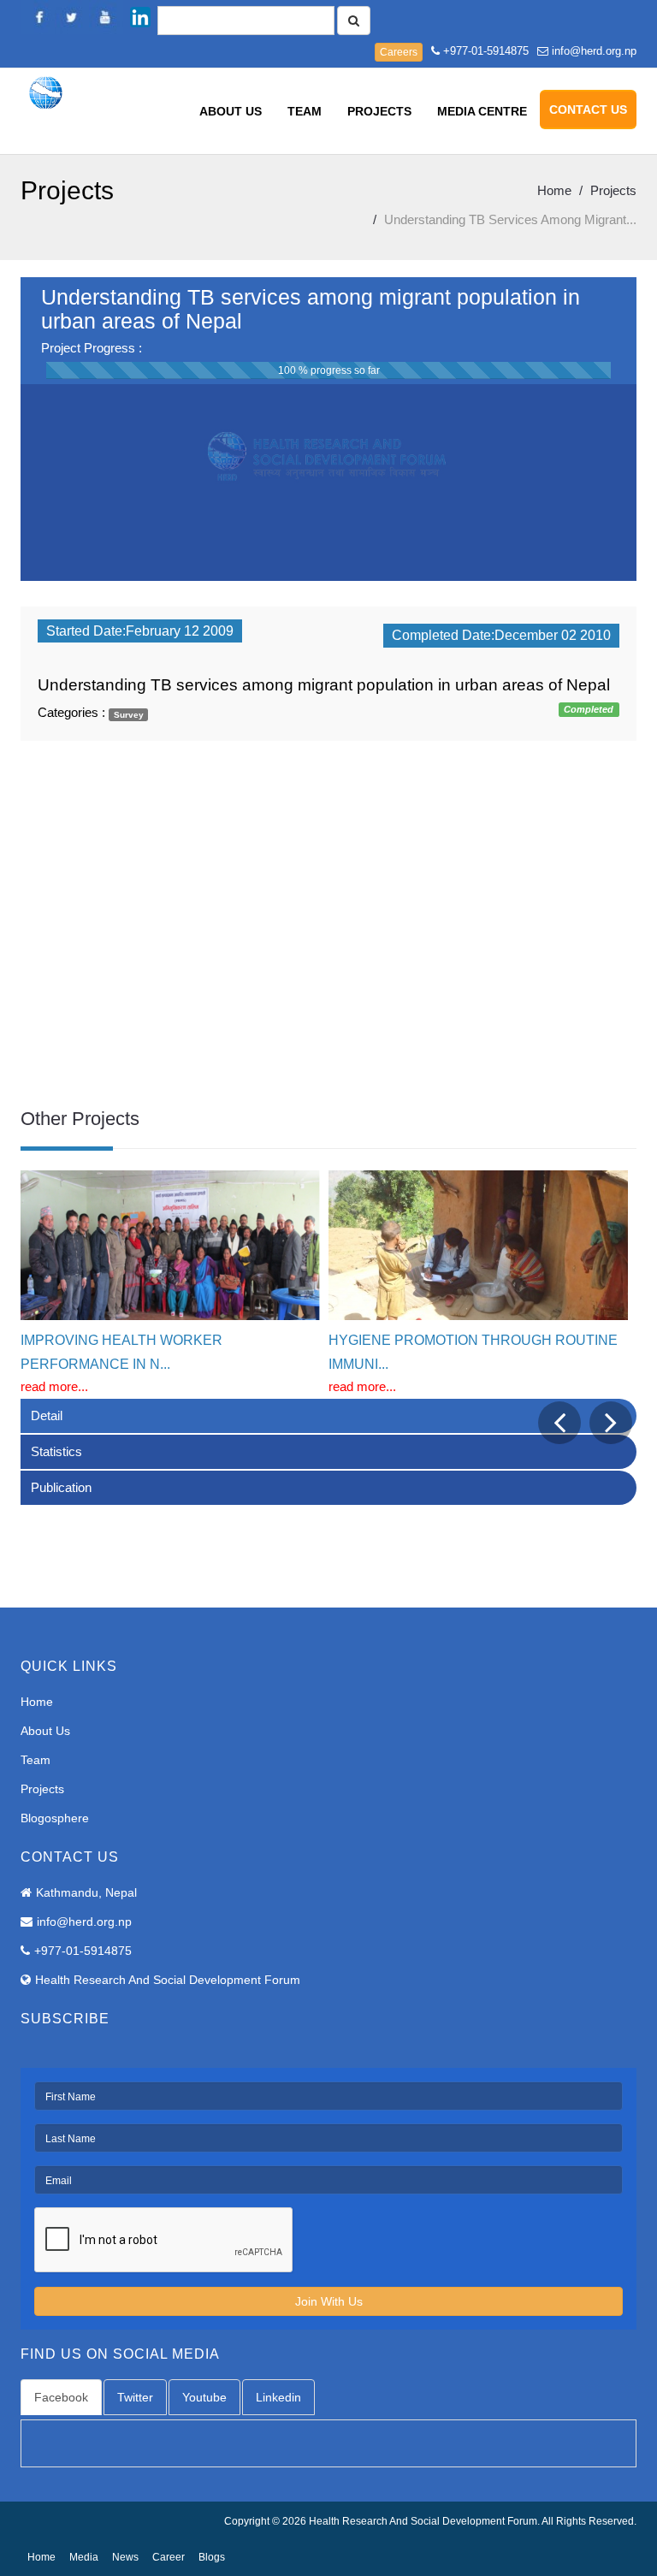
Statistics (56, 1451)
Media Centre (482, 111)
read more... (54, 1386)
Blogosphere (55, 1818)
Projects (379, 111)
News (125, 2557)
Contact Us (588, 110)
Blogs (212, 2557)
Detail (47, 1415)
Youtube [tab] (204, 2397)
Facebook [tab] (61, 2397)
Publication (61, 1487)
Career (169, 2557)
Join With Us (329, 2301)
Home (554, 190)
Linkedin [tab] (278, 2397)
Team (305, 111)
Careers (399, 52)
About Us (231, 111)
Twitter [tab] (135, 2397)
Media (84, 2557)
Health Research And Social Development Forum (168, 1980)
